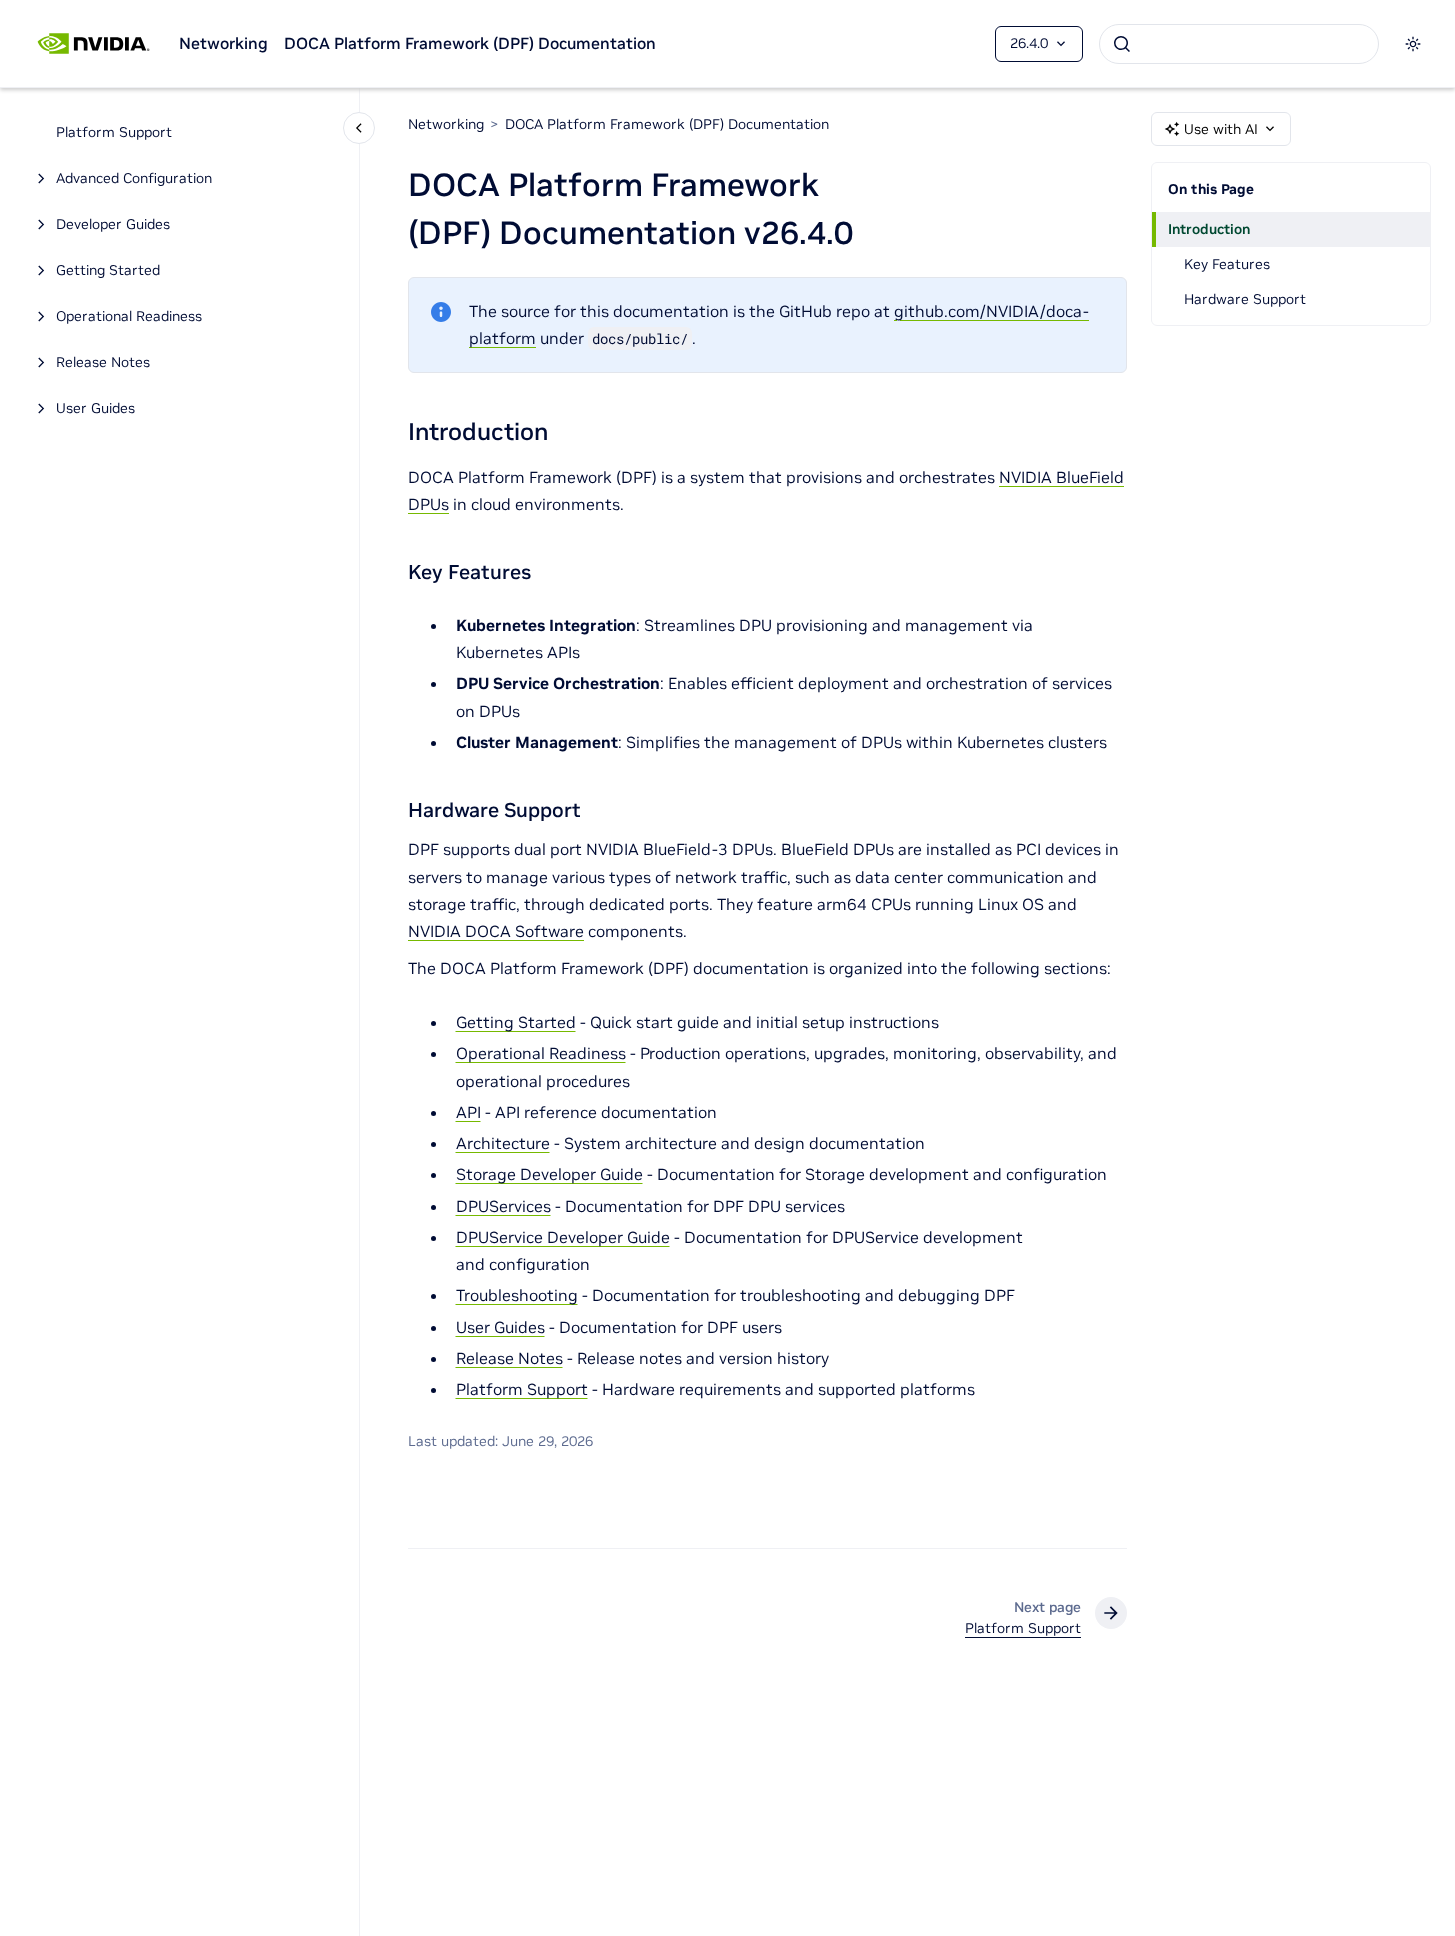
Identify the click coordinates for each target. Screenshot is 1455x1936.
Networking (223, 43)
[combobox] (1239, 44)
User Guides (95, 409)
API (468, 1112)
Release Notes (103, 363)
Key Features (1227, 264)
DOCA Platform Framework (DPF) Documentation (470, 43)
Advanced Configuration (134, 179)
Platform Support (114, 133)
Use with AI (1221, 129)
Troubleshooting (517, 1295)
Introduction (1209, 229)
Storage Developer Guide (549, 1174)
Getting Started (108, 271)
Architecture (503, 1143)
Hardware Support (1245, 299)
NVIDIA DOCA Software (496, 931)
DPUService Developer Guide (563, 1237)
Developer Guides (113, 225)
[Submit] (1122, 44)
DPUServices (503, 1206)
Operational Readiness (129, 317)
